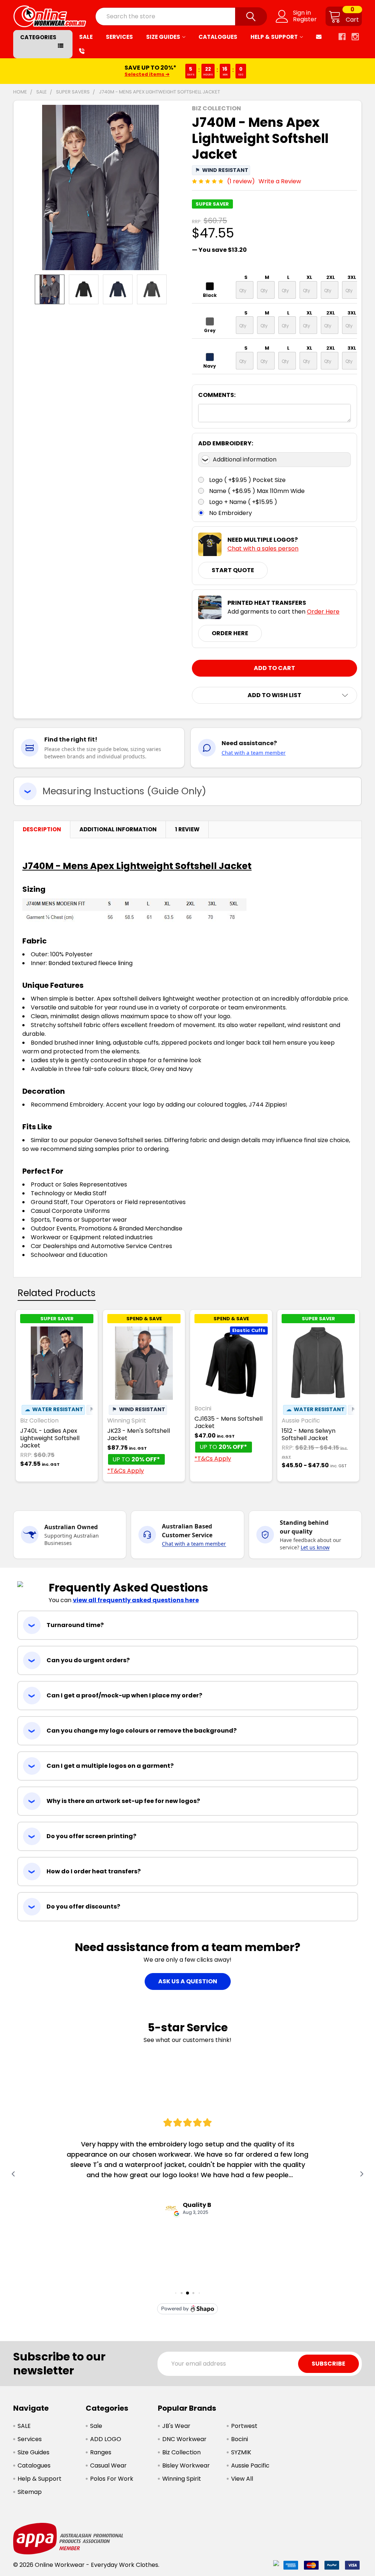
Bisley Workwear (186, 2465)
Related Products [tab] (57, 1293)
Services (119, 37)
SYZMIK (241, 2452)
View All (242, 2479)
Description (42, 829)
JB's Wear (176, 2426)
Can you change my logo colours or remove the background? (142, 1731)
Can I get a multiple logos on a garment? (110, 1766)
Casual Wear (108, 2465)
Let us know (315, 1547)
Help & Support (274, 37)
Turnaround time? (75, 1625)
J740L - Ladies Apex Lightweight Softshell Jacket (50, 1438)
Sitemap (30, 2492)
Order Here (323, 612)
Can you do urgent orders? (88, 1660)
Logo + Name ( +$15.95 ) (243, 502)
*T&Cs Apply (126, 1471)
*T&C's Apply (233, 75)
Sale (96, 2426)
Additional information (245, 459)
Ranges (101, 2452)
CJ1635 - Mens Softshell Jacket (229, 1422)
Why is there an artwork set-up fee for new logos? (123, 1801)
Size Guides (163, 37)
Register (305, 19)
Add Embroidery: (226, 443)
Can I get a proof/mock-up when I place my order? (124, 1695)
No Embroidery (231, 513)
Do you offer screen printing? (91, 1836)
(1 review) (241, 181)
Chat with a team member (254, 753)
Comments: (217, 395)
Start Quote (233, 570)
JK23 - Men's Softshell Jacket (139, 1434)
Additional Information (118, 829)
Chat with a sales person (263, 549)
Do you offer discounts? (83, 1907)
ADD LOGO (106, 2439)
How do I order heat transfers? (94, 1871)
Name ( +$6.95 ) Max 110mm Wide (257, 491)
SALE (86, 37)
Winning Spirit (182, 2479)
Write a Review (280, 181)
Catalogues (218, 37)
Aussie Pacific (250, 2465)
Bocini (240, 2439)
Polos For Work (112, 2479)
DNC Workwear (184, 2439)
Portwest (244, 2426)
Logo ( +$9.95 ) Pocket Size (247, 480)
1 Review (187, 829)
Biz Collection (181, 2452)
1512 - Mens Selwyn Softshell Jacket (309, 1434)
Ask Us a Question (188, 1981)
